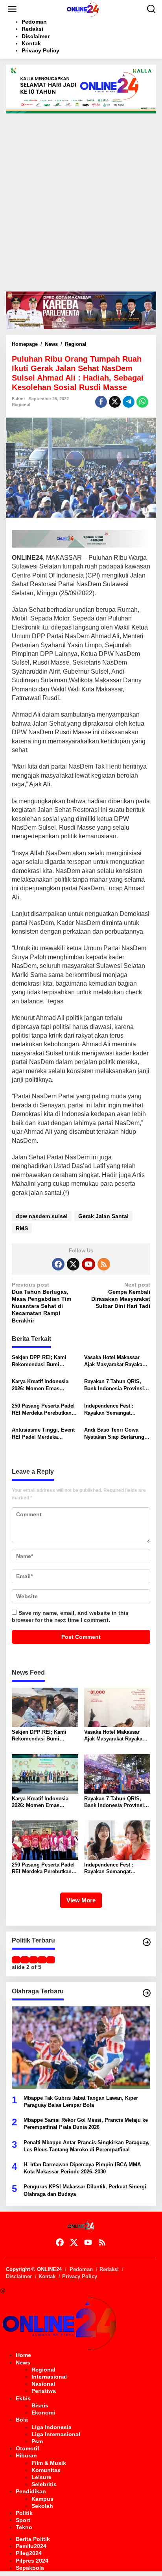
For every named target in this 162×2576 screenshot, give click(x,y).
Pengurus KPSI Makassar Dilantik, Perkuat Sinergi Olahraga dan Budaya (85, 2190)
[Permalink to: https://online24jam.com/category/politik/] (147, 1942)
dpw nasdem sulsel (42, 1216)
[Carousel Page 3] (33, 1960)
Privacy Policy (80, 2276)
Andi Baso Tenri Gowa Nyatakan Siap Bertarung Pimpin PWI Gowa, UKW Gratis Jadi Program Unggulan (114, 1434)
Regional (21, 405)
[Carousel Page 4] (42, 1960)
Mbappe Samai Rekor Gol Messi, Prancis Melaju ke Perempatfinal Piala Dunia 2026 (86, 2124)
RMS (22, 1228)
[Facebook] (58, 1264)
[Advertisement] (81, 199)
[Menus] (12, 9)
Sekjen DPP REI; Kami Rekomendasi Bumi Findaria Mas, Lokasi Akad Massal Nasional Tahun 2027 (44, 1361)
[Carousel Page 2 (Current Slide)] (25, 1960)
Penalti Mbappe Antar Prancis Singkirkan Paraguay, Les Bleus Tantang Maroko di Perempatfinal (87, 2146)
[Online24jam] (83, 9)
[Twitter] (73, 1264)
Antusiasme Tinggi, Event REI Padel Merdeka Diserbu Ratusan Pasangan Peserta (45, 1434)
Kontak (47, 2276)
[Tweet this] (115, 402)
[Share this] (101, 402)
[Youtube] (88, 1264)
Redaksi (109, 2269)
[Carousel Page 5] (51, 1960)
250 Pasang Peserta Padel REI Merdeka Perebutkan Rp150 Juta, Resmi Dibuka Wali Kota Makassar (44, 1410)
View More (81, 1900)
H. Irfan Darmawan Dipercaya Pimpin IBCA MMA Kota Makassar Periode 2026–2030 (82, 2168)
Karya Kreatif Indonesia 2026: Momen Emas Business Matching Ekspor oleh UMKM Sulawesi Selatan (44, 1385)
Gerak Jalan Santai (103, 1216)
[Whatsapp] (142, 402)
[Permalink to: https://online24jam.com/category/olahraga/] (147, 1993)
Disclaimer (19, 2276)
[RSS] (104, 1264)
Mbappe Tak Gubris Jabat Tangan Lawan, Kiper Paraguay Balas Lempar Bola (81, 2101)
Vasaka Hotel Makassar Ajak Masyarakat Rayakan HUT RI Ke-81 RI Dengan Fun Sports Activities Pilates (115, 1361)
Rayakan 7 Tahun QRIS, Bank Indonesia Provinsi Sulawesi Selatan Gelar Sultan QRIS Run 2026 (114, 1385)
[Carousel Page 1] (16, 1960)
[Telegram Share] (129, 402)
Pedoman (81, 2269)
